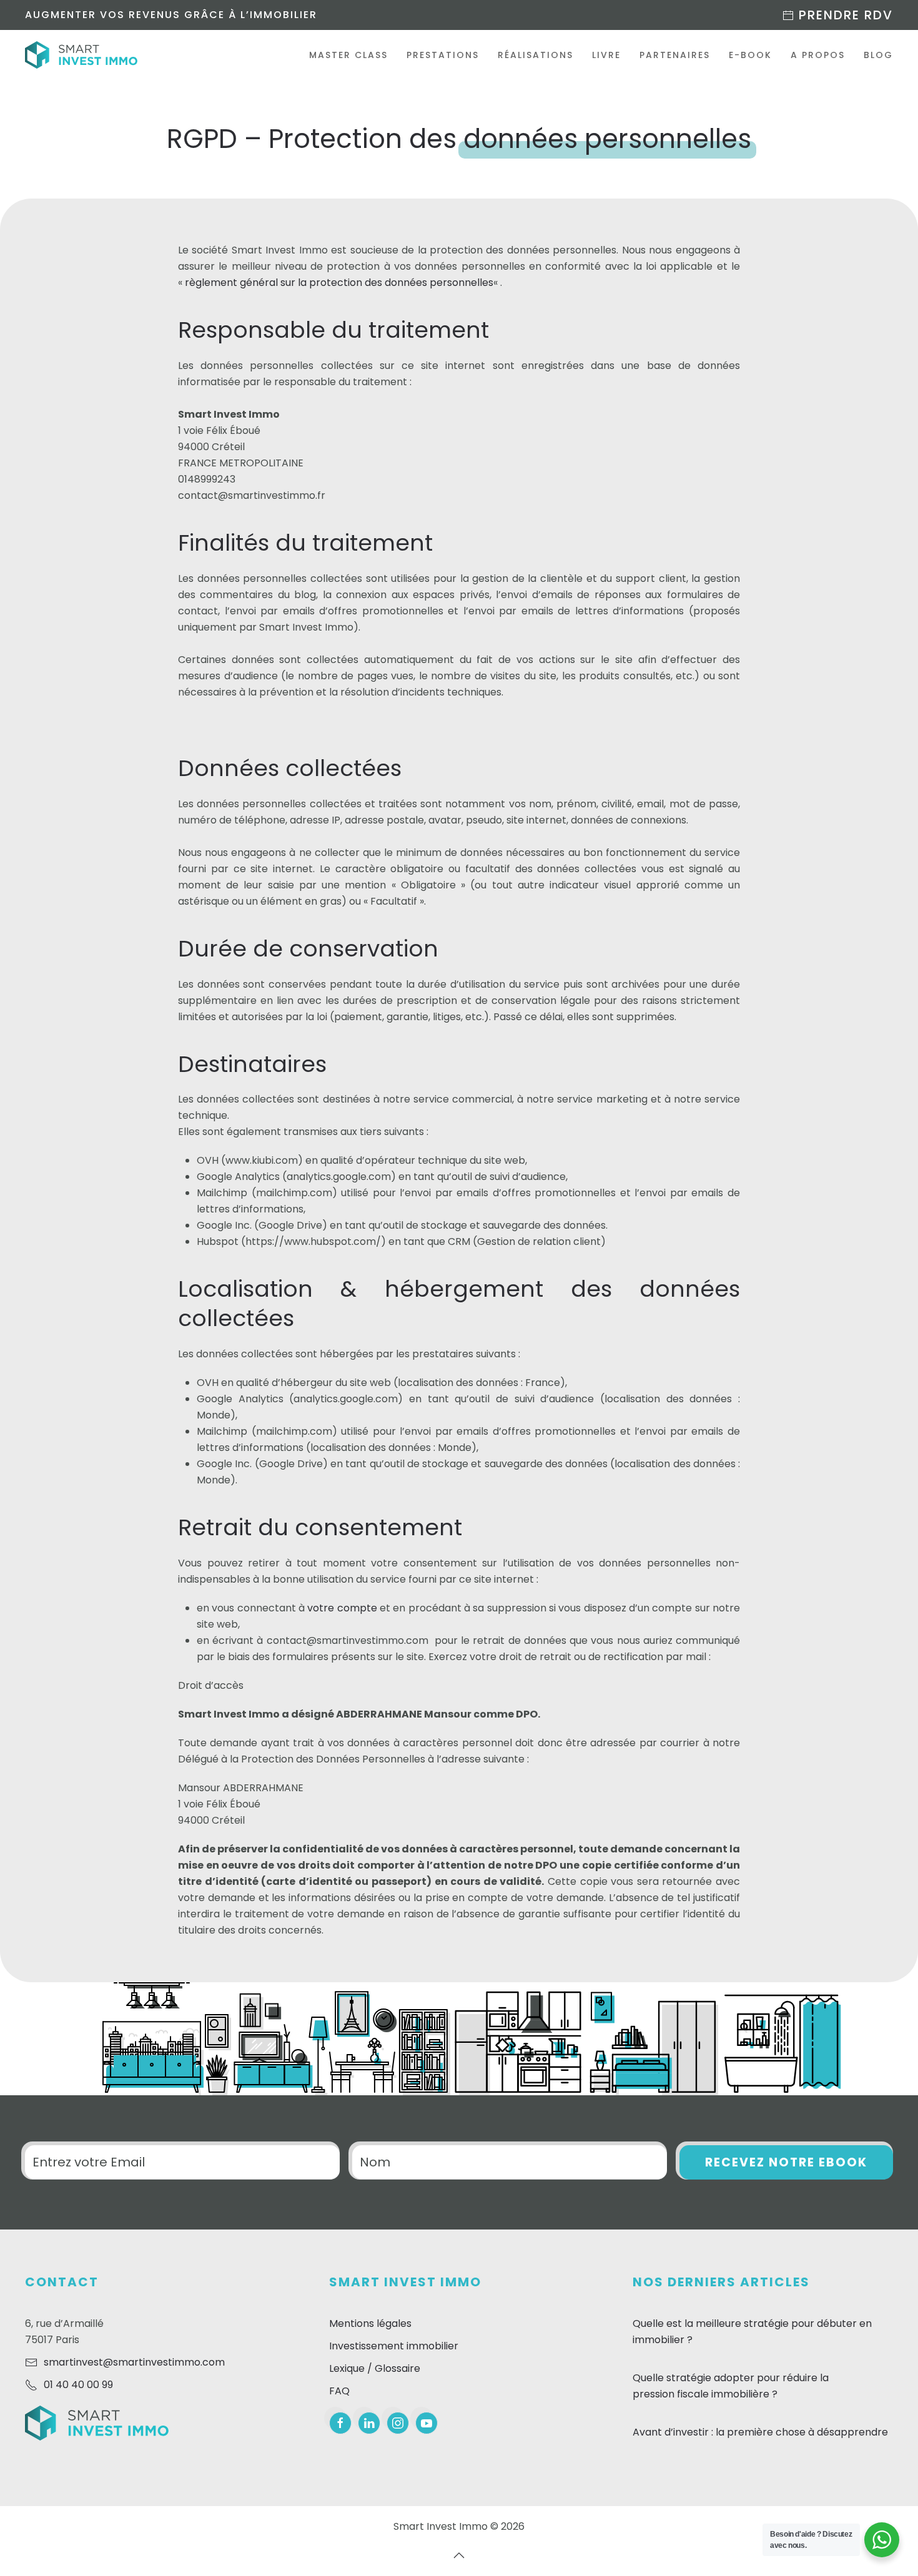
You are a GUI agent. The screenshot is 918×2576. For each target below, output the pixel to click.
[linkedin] (369, 2423)
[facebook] (340, 2423)
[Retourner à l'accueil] (81, 55)
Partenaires (675, 55)
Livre (606, 55)
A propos (818, 55)
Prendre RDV (844, 15)
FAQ (339, 2391)
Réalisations (535, 55)
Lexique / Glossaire (375, 2368)
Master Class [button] (348, 55)
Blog (878, 55)
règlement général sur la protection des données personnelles (339, 283)
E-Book (750, 55)
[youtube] (427, 2423)
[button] (459, 2555)
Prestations (443, 55)
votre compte (342, 1608)
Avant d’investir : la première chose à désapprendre (760, 2432)
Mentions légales (370, 2323)
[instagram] (398, 2423)
